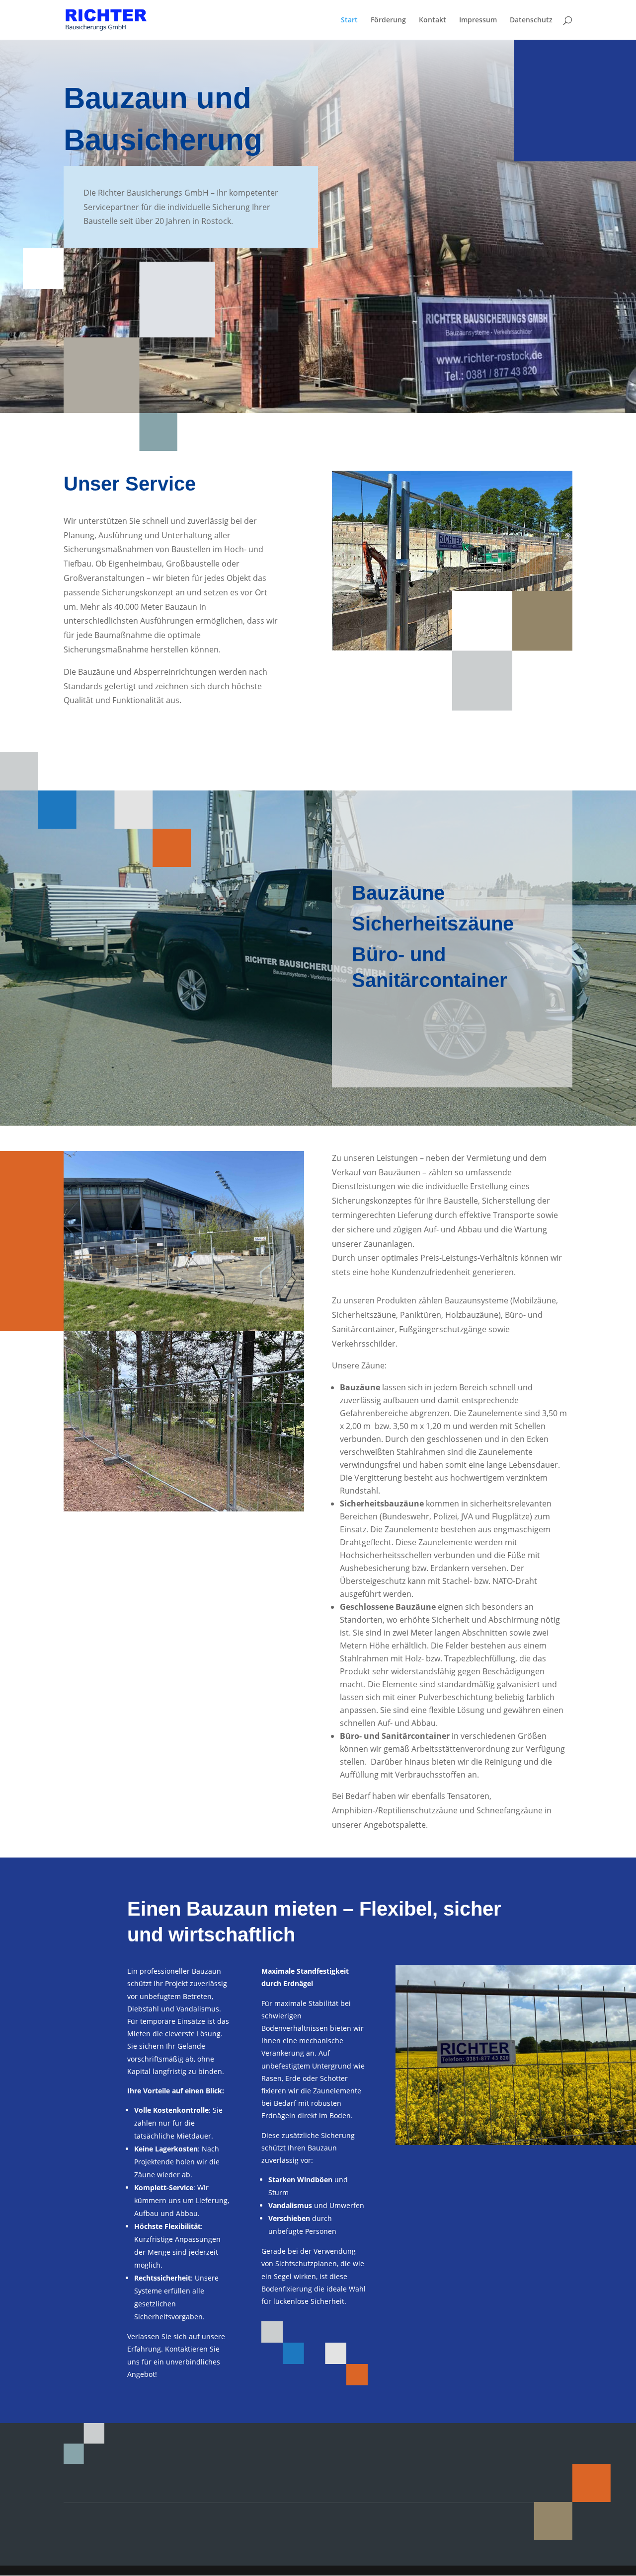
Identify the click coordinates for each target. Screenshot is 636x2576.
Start (349, 20)
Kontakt (433, 20)
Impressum (478, 20)
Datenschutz (531, 20)
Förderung (388, 20)
